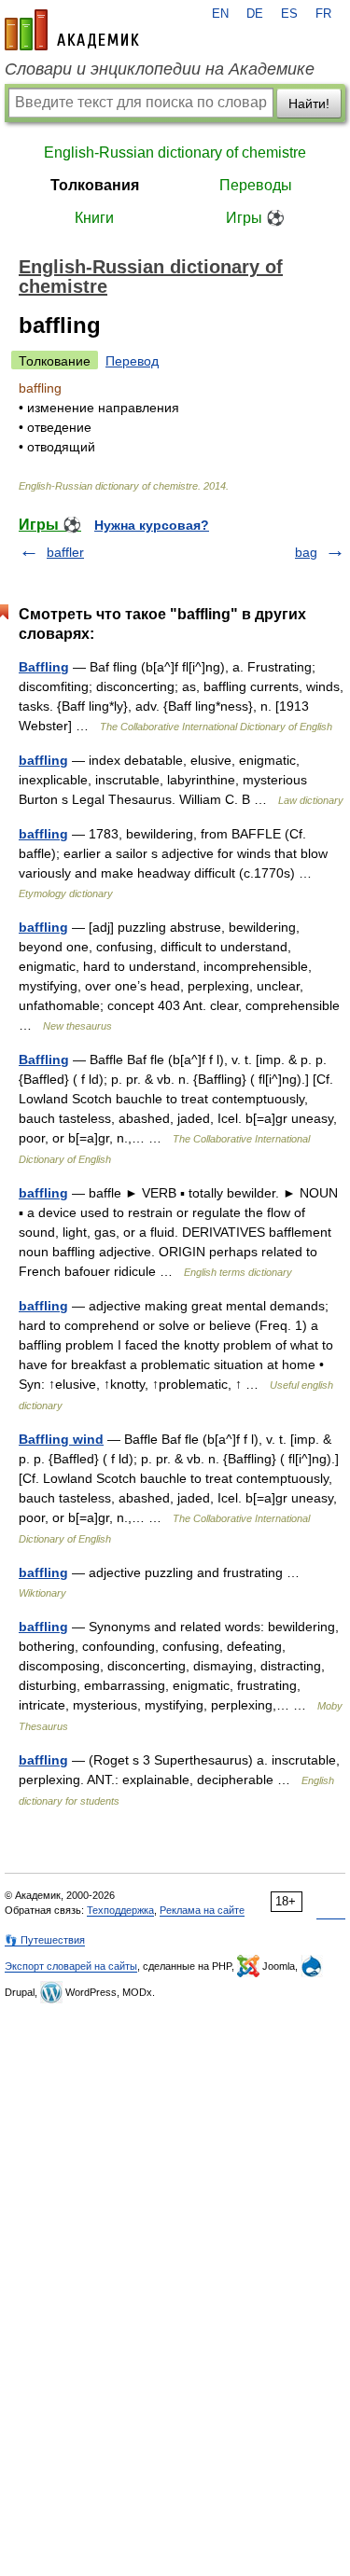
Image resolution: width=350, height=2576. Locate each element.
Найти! (309, 104)
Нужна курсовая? (152, 525)
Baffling (44, 667)
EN (220, 14)
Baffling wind (61, 1439)
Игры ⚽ (255, 218)
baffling (43, 760)
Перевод (132, 361)
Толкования (95, 185)
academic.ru (72, 30)
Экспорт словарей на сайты (71, 1966)
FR (323, 14)
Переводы (256, 185)
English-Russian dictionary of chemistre (175, 152)
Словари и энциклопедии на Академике (160, 69)
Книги (94, 218)
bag (306, 552)
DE (255, 14)
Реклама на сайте (202, 1910)
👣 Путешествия (45, 1940)
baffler (65, 552)
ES (289, 14)
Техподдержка (120, 1910)
